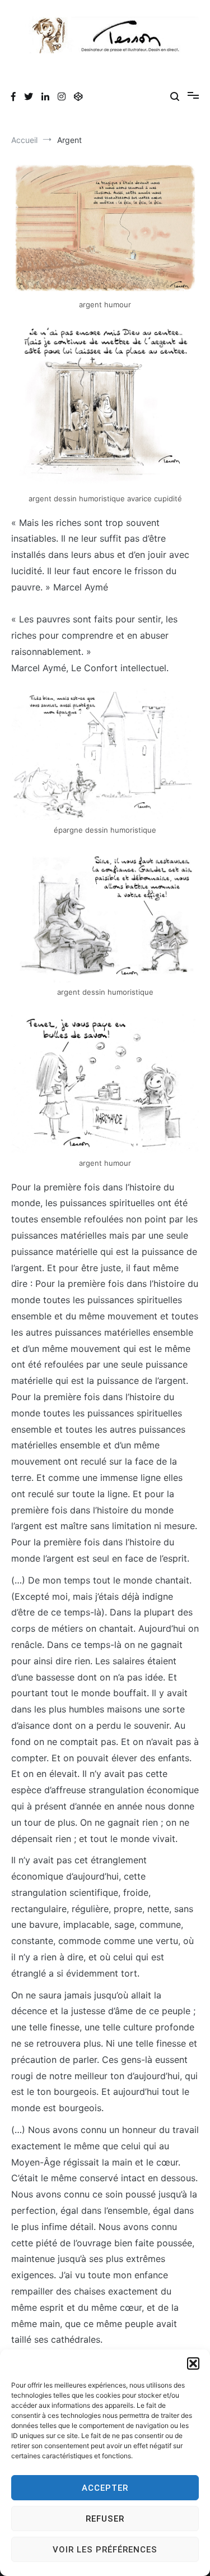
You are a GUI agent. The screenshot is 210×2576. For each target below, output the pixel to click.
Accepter (105, 2488)
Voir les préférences (105, 2550)
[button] (193, 2363)
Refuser (105, 2519)
